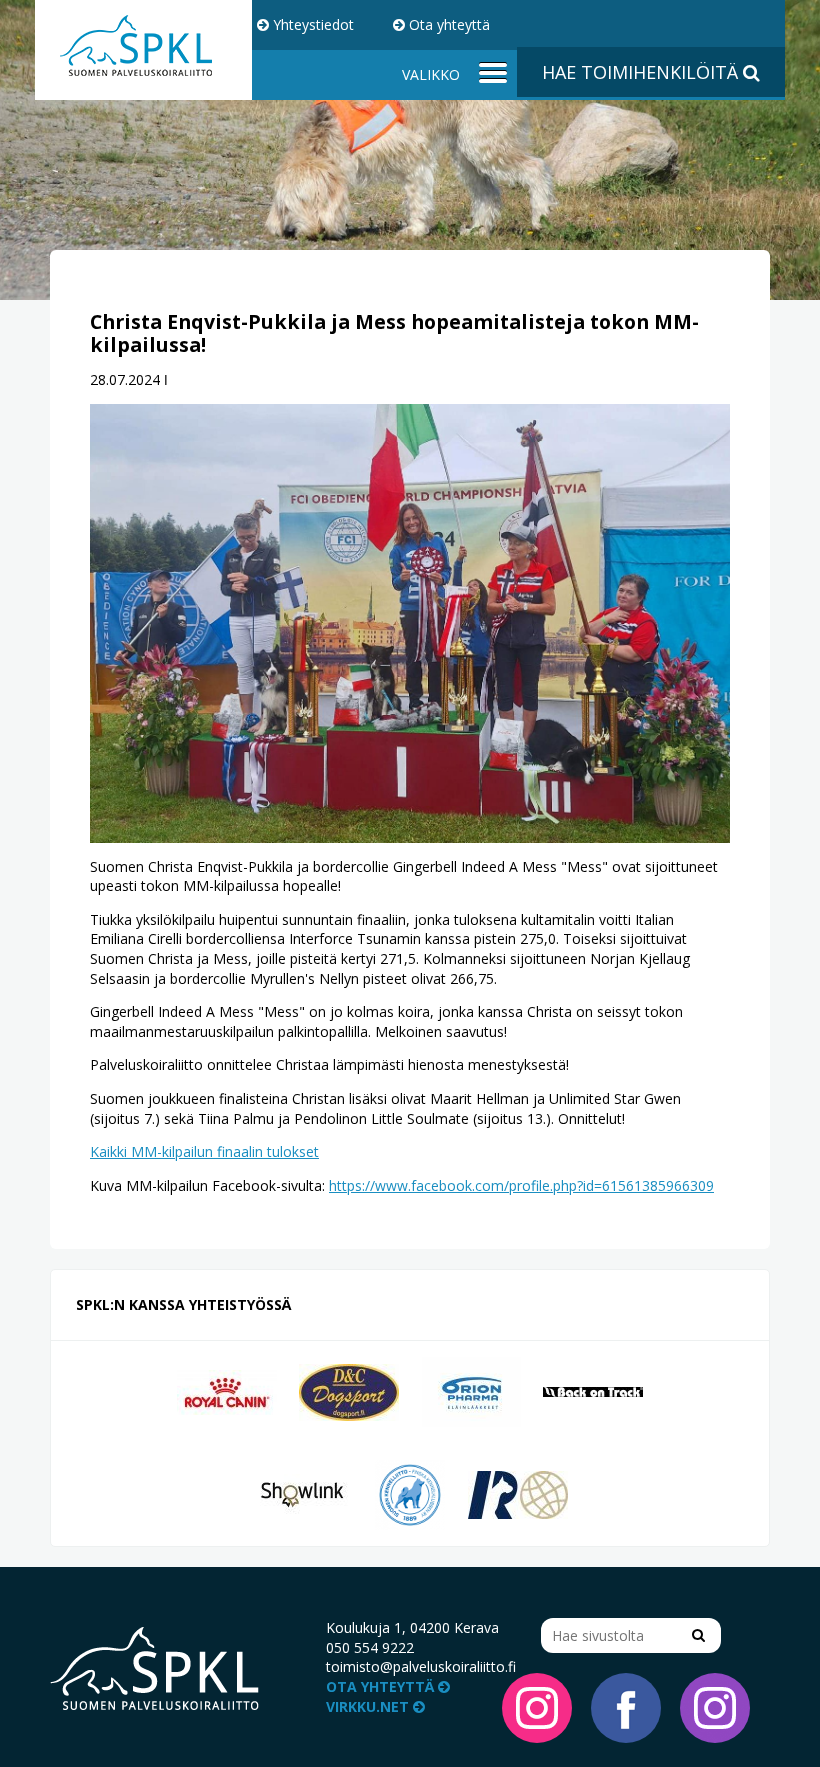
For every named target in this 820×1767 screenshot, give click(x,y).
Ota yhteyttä (447, 24)
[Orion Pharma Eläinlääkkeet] (471, 1390)
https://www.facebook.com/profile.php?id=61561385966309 (521, 1185)
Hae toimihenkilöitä (642, 72)
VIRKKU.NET (369, 1706)
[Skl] (410, 1493)
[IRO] (518, 1493)
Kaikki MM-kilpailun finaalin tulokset (204, 1151)
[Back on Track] (593, 1390)
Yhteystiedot (311, 24)
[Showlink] (302, 1493)
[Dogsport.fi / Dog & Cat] (349, 1390)
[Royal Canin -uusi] (227, 1390)
